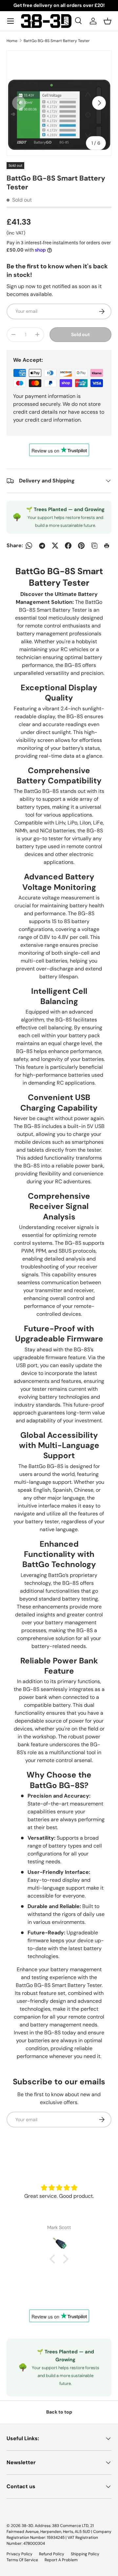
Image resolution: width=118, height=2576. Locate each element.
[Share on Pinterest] (81, 546)
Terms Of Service (22, 2560)
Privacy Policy (20, 2554)
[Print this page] (108, 546)
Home (12, 41)
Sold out (80, 334)
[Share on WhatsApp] (29, 546)
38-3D (27, 2526)
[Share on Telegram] (42, 546)
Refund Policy (52, 2554)
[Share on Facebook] (68, 546)
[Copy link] (94, 546)
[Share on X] (55, 546)
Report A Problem (61, 2560)
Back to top (59, 2412)
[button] (108, 21)
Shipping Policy (85, 2554)
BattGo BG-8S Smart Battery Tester (57, 41)
